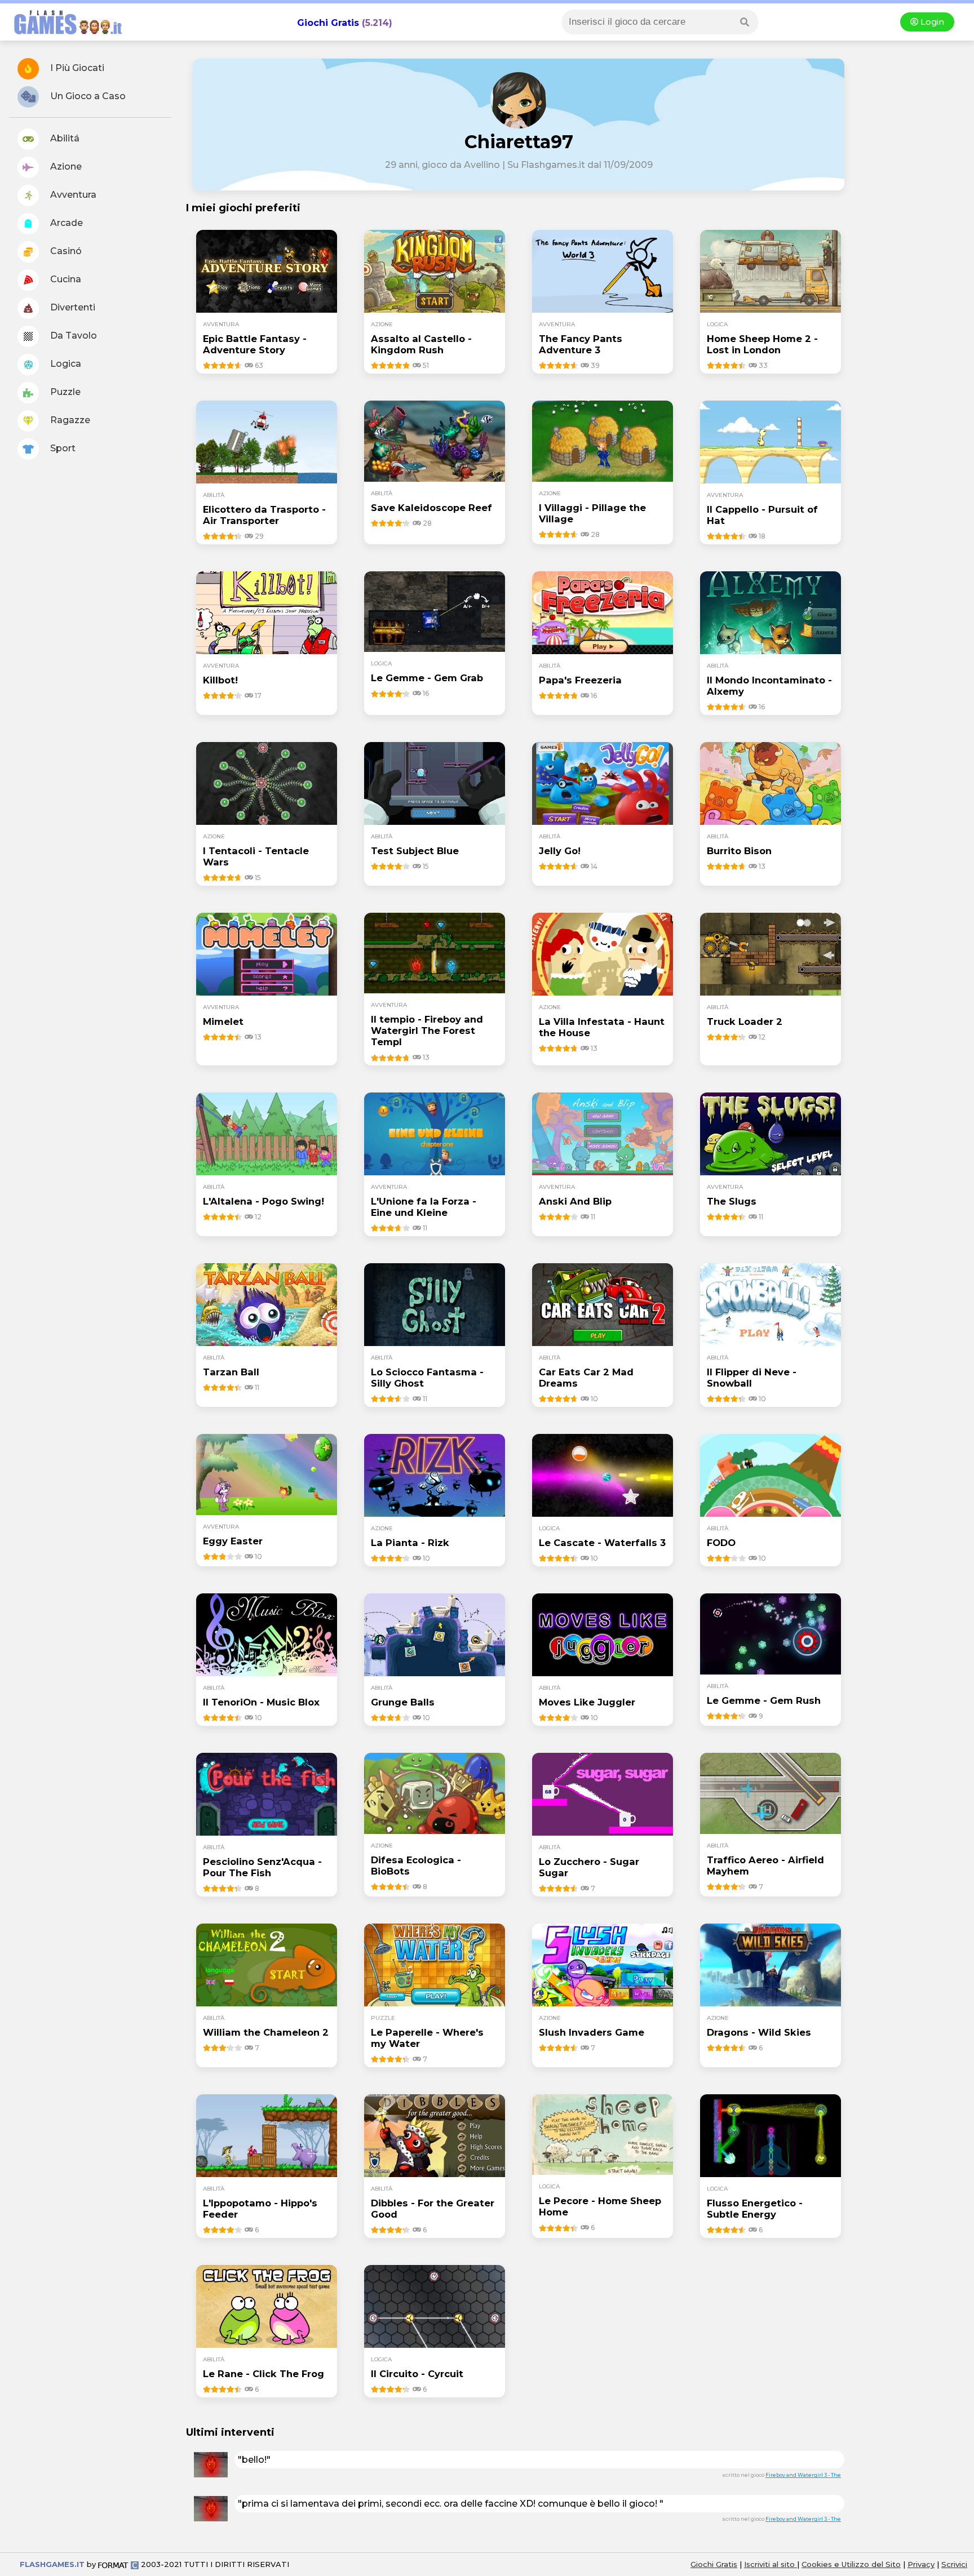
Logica (65, 364)
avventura (221, 324)
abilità (214, 495)
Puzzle (64, 392)
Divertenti (72, 307)
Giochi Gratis (328, 23)
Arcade (65, 223)
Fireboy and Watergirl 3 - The (803, 2475)
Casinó (65, 251)
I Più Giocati (76, 68)
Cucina (65, 279)
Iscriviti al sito (771, 2564)
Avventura (72, 195)
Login (931, 22)
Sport (62, 448)
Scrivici (954, 2564)
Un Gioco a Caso (87, 96)
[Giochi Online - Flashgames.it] (64, 35)
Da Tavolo (72, 336)
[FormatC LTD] (118, 2564)
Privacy (921, 2564)
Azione (65, 166)
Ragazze (69, 420)
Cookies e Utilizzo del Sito (851, 2564)
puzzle (383, 2018)
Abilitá (64, 138)
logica (717, 324)
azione (382, 324)
